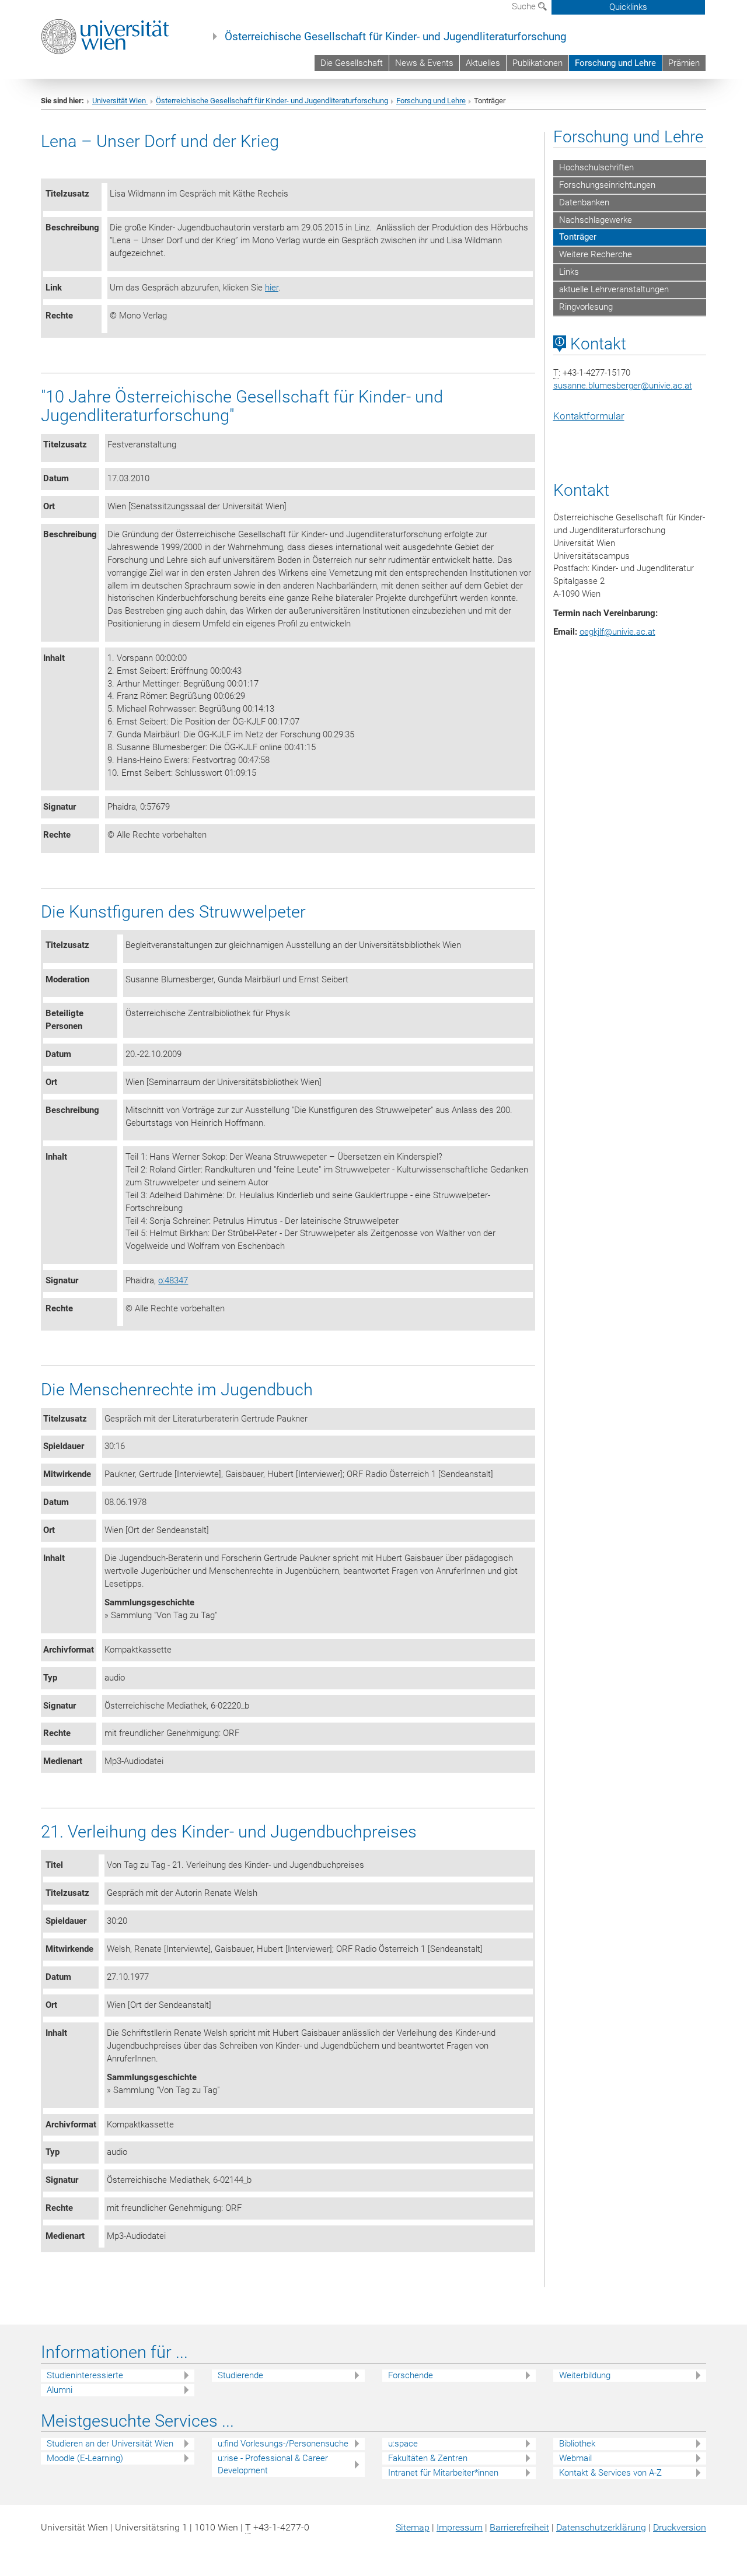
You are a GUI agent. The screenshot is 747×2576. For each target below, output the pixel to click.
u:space (403, 2444)
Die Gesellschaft (352, 63)
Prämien (684, 63)
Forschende (411, 2375)
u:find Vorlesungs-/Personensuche (283, 2444)
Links (569, 272)
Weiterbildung (585, 2375)
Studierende (240, 2375)
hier (272, 288)
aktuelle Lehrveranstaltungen (614, 289)
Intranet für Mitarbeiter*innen (443, 2473)
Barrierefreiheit (519, 2527)
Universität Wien (120, 101)
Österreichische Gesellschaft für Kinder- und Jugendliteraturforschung (396, 37)
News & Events (424, 63)
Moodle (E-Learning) (85, 2458)
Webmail (575, 2458)
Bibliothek (577, 2444)
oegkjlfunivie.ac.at (617, 632)
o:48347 (173, 1280)
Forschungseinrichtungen (607, 185)
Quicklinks (628, 7)
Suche (525, 6)
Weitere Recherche (596, 254)
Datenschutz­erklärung (601, 2527)
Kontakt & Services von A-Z (610, 2473)
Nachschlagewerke (596, 220)
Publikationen (537, 63)
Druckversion (680, 2527)
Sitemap (413, 2527)
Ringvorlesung (586, 307)
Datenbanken (584, 202)
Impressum (460, 2527)
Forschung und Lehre (615, 63)
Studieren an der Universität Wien (110, 2444)
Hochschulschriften (596, 167)
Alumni (60, 2390)
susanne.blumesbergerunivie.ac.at (623, 386)
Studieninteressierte (85, 2375)
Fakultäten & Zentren (428, 2458)
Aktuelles (483, 63)
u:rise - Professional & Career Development (273, 2464)
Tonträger (578, 237)
